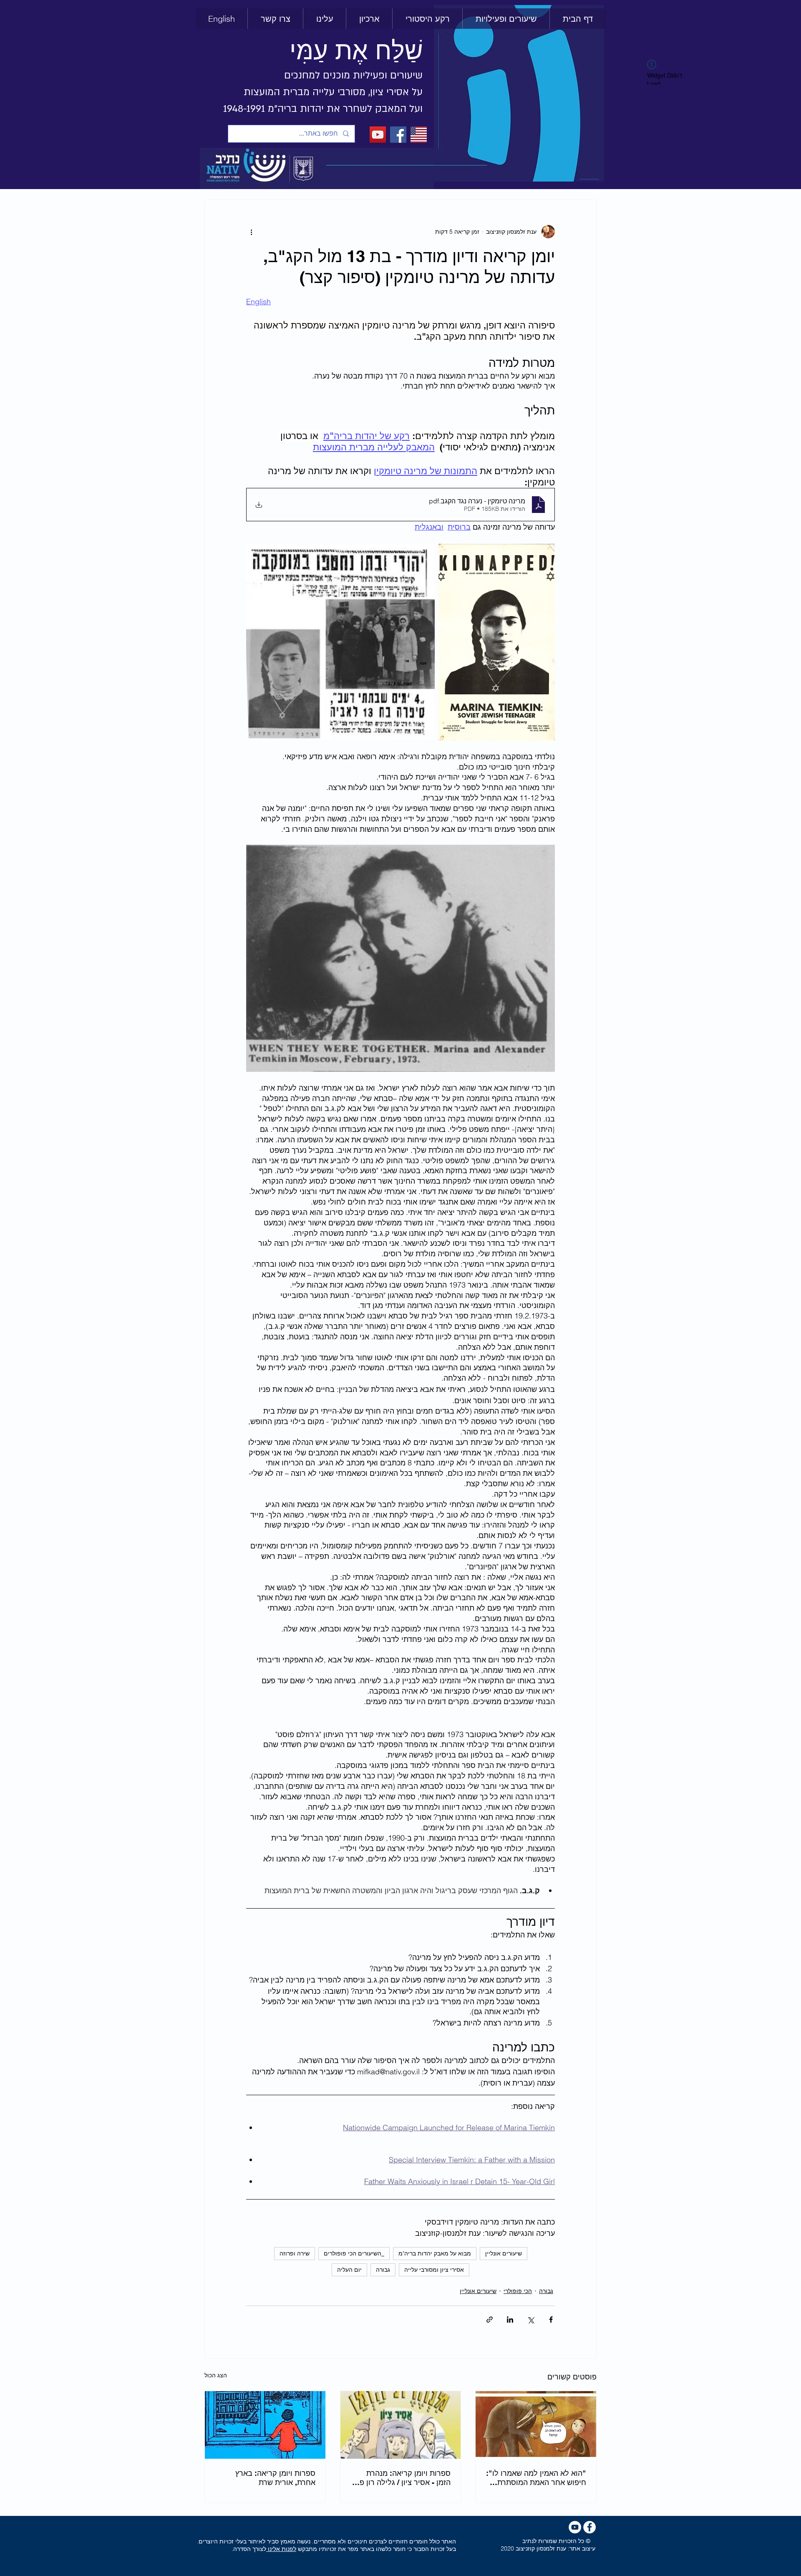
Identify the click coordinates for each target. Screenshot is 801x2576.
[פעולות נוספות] (251, 232)
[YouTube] (378, 135)
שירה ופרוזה (295, 2253)
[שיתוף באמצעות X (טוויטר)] (530, 2320)
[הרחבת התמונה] (449, 555)
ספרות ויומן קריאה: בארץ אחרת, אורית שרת (275, 2478)
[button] (427, 19)
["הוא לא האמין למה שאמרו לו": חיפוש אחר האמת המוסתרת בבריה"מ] (536, 2425)
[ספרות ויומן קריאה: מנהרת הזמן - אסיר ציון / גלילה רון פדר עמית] (401, 2425)
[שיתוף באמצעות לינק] (490, 2320)
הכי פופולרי (518, 2291)
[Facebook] (398, 135)
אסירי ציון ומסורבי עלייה (434, 2270)
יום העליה (349, 2270)
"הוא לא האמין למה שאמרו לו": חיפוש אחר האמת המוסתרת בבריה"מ (536, 2478)
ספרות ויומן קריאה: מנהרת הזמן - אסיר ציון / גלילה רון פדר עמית (401, 2478)
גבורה (383, 2270)
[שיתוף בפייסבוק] (551, 2320)
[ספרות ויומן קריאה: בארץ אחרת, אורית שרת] (265, 2425)
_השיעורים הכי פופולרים (354, 2253)
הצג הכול (216, 2375)
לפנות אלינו (281, 2549)
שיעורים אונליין (504, 2253)
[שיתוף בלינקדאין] (510, 2320)
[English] (419, 135)
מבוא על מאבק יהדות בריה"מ (435, 2253)
